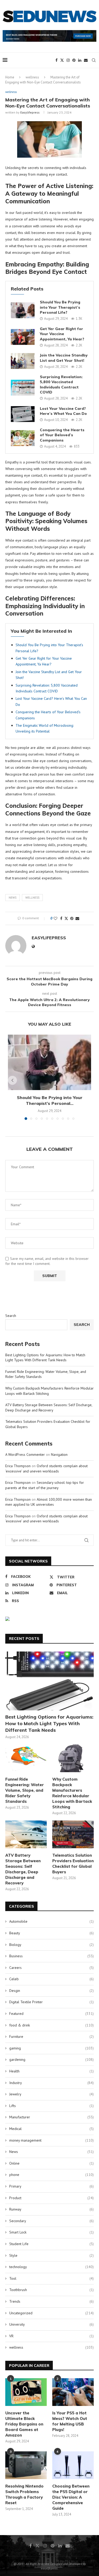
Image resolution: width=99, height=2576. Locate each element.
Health (51, 2071)
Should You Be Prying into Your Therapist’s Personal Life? (60, 307)
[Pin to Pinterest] (72, 918)
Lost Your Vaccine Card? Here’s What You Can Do (63, 411)
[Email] (86, 60)
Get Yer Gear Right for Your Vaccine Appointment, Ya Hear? (62, 334)
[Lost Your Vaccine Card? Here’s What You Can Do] (23, 414)
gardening (51, 2059)
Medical (51, 2129)
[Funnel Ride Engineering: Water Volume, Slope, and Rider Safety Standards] (26, 1758)
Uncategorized (51, 2313)
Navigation (59, 1454)
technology (51, 2267)
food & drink (51, 2025)
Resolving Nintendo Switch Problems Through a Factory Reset (24, 2494)
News (13, 898)
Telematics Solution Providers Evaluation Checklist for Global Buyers (73, 1864)
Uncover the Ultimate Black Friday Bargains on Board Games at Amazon (24, 2424)
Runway (51, 2209)
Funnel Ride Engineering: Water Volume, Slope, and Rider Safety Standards (25, 1790)
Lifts (51, 2106)
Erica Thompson (18, 1466)
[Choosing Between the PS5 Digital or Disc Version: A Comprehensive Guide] (73, 2465)
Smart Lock (51, 2232)
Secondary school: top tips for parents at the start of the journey (45, 1485)
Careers (51, 1968)
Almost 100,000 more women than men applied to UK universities (49, 1502)
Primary (51, 2186)
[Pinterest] (74, 60)
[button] (12, 1080)
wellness (32, 77)
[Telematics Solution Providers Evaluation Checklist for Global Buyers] (73, 1834)
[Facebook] (56, 60)
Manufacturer (51, 2117)
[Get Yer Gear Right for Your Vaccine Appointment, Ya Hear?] (23, 337)
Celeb (51, 1979)
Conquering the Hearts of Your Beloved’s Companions (62, 435)
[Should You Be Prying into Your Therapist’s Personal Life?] (23, 310)
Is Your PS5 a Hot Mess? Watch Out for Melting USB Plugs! (70, 2421)
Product (51, 2198)
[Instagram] (68, 60)
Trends (51, 2301)
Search (11, 1316)
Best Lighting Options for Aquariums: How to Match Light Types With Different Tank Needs (45, 1358)
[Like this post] (55, 918)
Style (51, 2255)
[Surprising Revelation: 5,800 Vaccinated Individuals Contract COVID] (23, 388)
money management (51, 2140)
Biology (51, 1945)
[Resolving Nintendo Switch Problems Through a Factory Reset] (26, 2465)
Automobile (51, 1921)
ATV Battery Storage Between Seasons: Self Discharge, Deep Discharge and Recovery (49, 1407)
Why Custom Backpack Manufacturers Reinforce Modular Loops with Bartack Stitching (72, 1793)
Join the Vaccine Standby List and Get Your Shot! (64, 358)
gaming (51, 2048)
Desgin (51, 1991)
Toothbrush (51, 2290)
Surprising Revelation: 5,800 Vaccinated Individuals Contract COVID (61, 385)
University (51, 2324)
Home (10, 77)
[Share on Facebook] (61, 918)
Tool (51, 2278)
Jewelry (51, 2094)
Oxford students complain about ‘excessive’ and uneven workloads (46, 1468)
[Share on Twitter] (66, 918)
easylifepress (30, 112)
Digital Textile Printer (51, 2002)
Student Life (51, 2244)
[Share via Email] (77, 918)
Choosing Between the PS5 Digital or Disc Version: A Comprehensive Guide (71, 2497)
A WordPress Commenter (25, 1454)
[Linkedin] (80, 60)
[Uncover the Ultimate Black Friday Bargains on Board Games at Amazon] (26, 2392)
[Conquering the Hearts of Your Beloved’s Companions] (23, 438)
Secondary (51, 2221)
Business (51, 1956)
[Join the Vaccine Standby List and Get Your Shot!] (23, 361)
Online (51, 2163)
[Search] (94, 60)
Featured (51, 2014)
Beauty (51, 1933)
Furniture (51, 2037)
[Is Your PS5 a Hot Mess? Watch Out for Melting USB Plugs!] (73, 2392)
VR (51, 2336)
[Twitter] (62, 60)
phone (51, 2175)
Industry (51, 2083)
